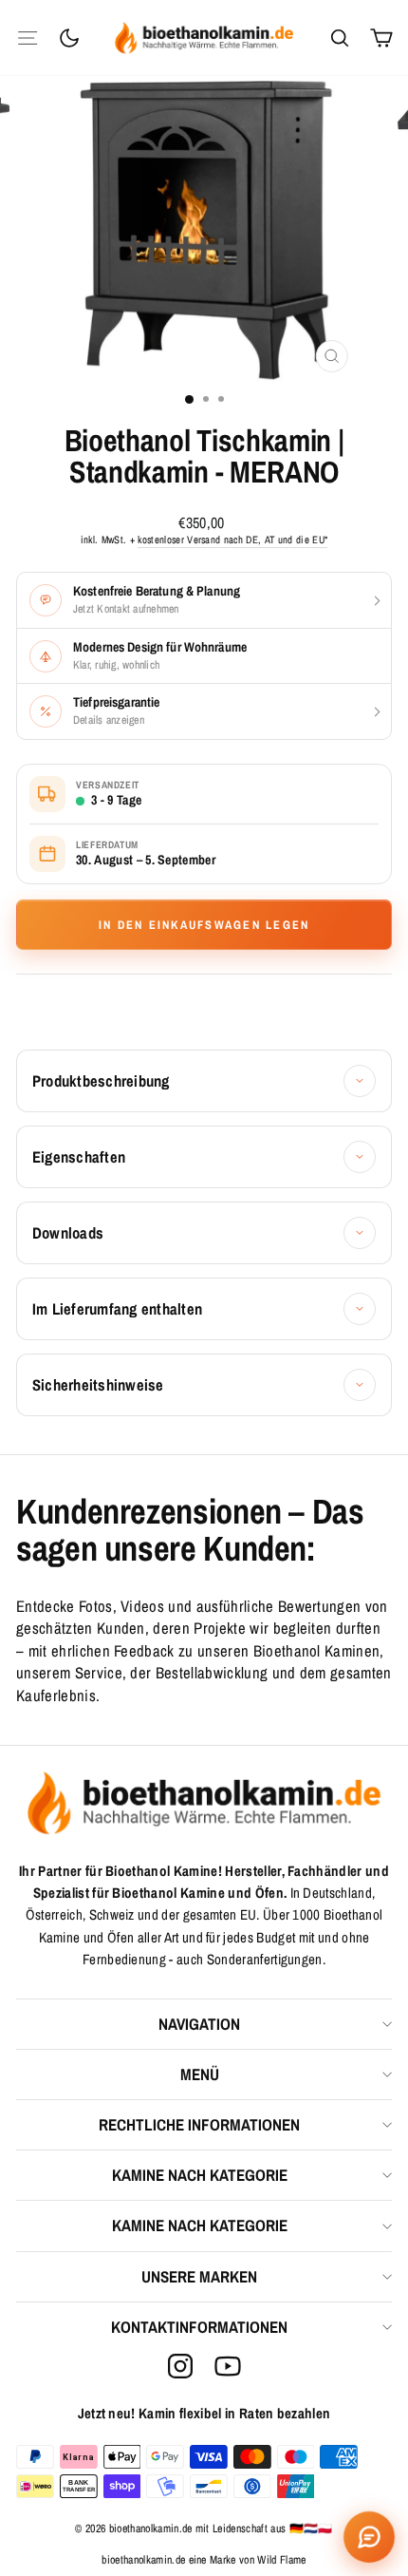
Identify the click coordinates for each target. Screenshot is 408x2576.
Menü (200, 2074)
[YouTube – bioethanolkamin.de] (228, 2366)
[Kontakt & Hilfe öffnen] (369, 2537)
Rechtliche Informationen (199, 2124)
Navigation (199, 2024)
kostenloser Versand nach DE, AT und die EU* (232, 540)
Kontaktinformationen (199, 2327)
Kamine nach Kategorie (200, 2175)
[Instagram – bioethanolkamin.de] (180, 2366)
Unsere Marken (199, 2276)
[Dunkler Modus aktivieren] (69, 38)
